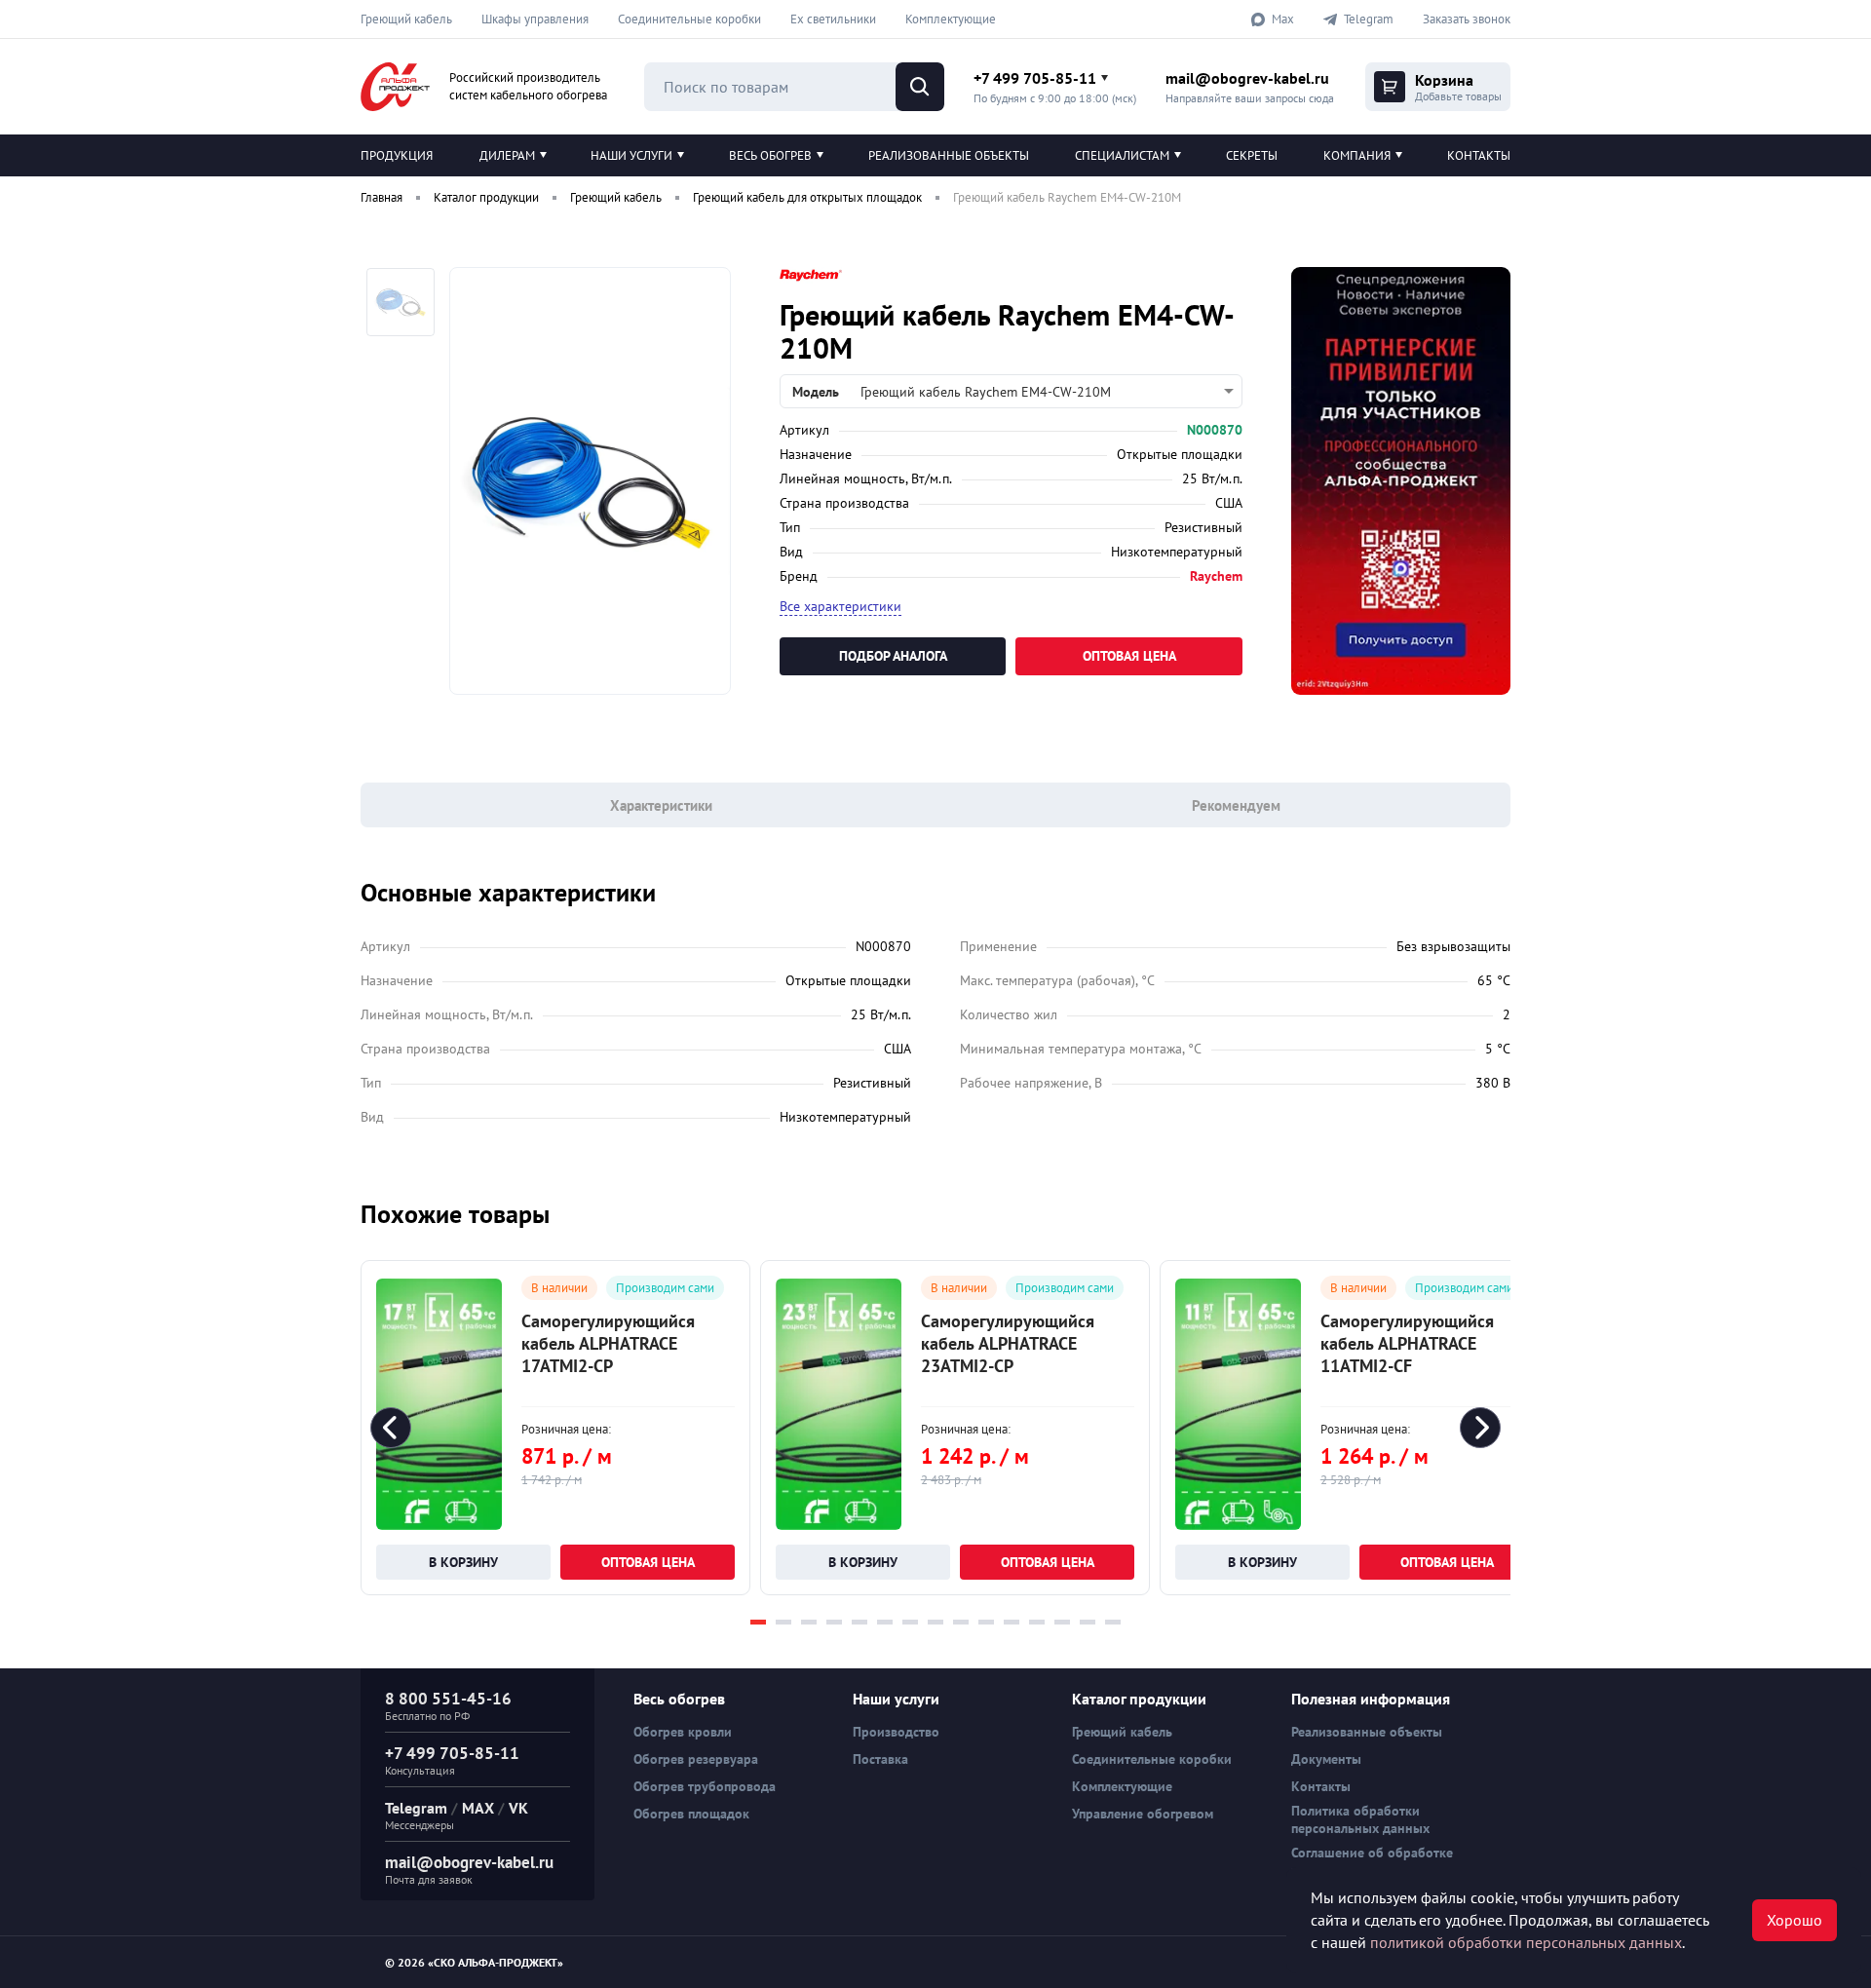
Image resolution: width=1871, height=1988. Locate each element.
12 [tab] (1037, 1622)
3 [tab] (809, 1622)
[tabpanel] (555, 1428)
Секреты (1252, 155)
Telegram (416, 1808)
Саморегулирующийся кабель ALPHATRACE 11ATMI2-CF (1407, 1343)
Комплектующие (951, 19)
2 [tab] (783, 1622)
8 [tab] (935, 1622)
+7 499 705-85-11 (1035, 78)
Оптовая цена (1129, 656)
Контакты (1479, 155)
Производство (896, 1732)
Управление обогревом (1143, 1814)
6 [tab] (885, 1622)
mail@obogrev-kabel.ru (1247, 78)
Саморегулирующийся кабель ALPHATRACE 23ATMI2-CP (1008, 1343)
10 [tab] (986, 1622)
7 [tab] (910, 1622)
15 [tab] (1113, 1622)
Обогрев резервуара (696, 1759)
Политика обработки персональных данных (1360, 1819)
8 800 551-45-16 (448, 1699)
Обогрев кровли (683, 1732)
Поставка (880, 1759)
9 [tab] (961, 1622)
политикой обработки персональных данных (1526, 1942)
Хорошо (1795, 1920)
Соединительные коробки (689, 19)
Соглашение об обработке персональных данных (1372, 1861)
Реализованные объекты (949, 155)
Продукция (397, 155)
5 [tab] (859, 1622)
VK (518, 1808)
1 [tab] (758, 1622)
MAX (478, 1808)
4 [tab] (834, 1622)
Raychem (1216, 576)
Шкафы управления (535, 19)
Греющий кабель (406, 19)
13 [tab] (1062, 1622)
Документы (1326, 1759)
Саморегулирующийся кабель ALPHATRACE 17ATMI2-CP (608, 1343)
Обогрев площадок (691, 1814)
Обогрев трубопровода (705, 1786)
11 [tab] (1012, 1622)
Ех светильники (833, 19)
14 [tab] (1088, 1622)
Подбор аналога (893, 656)
